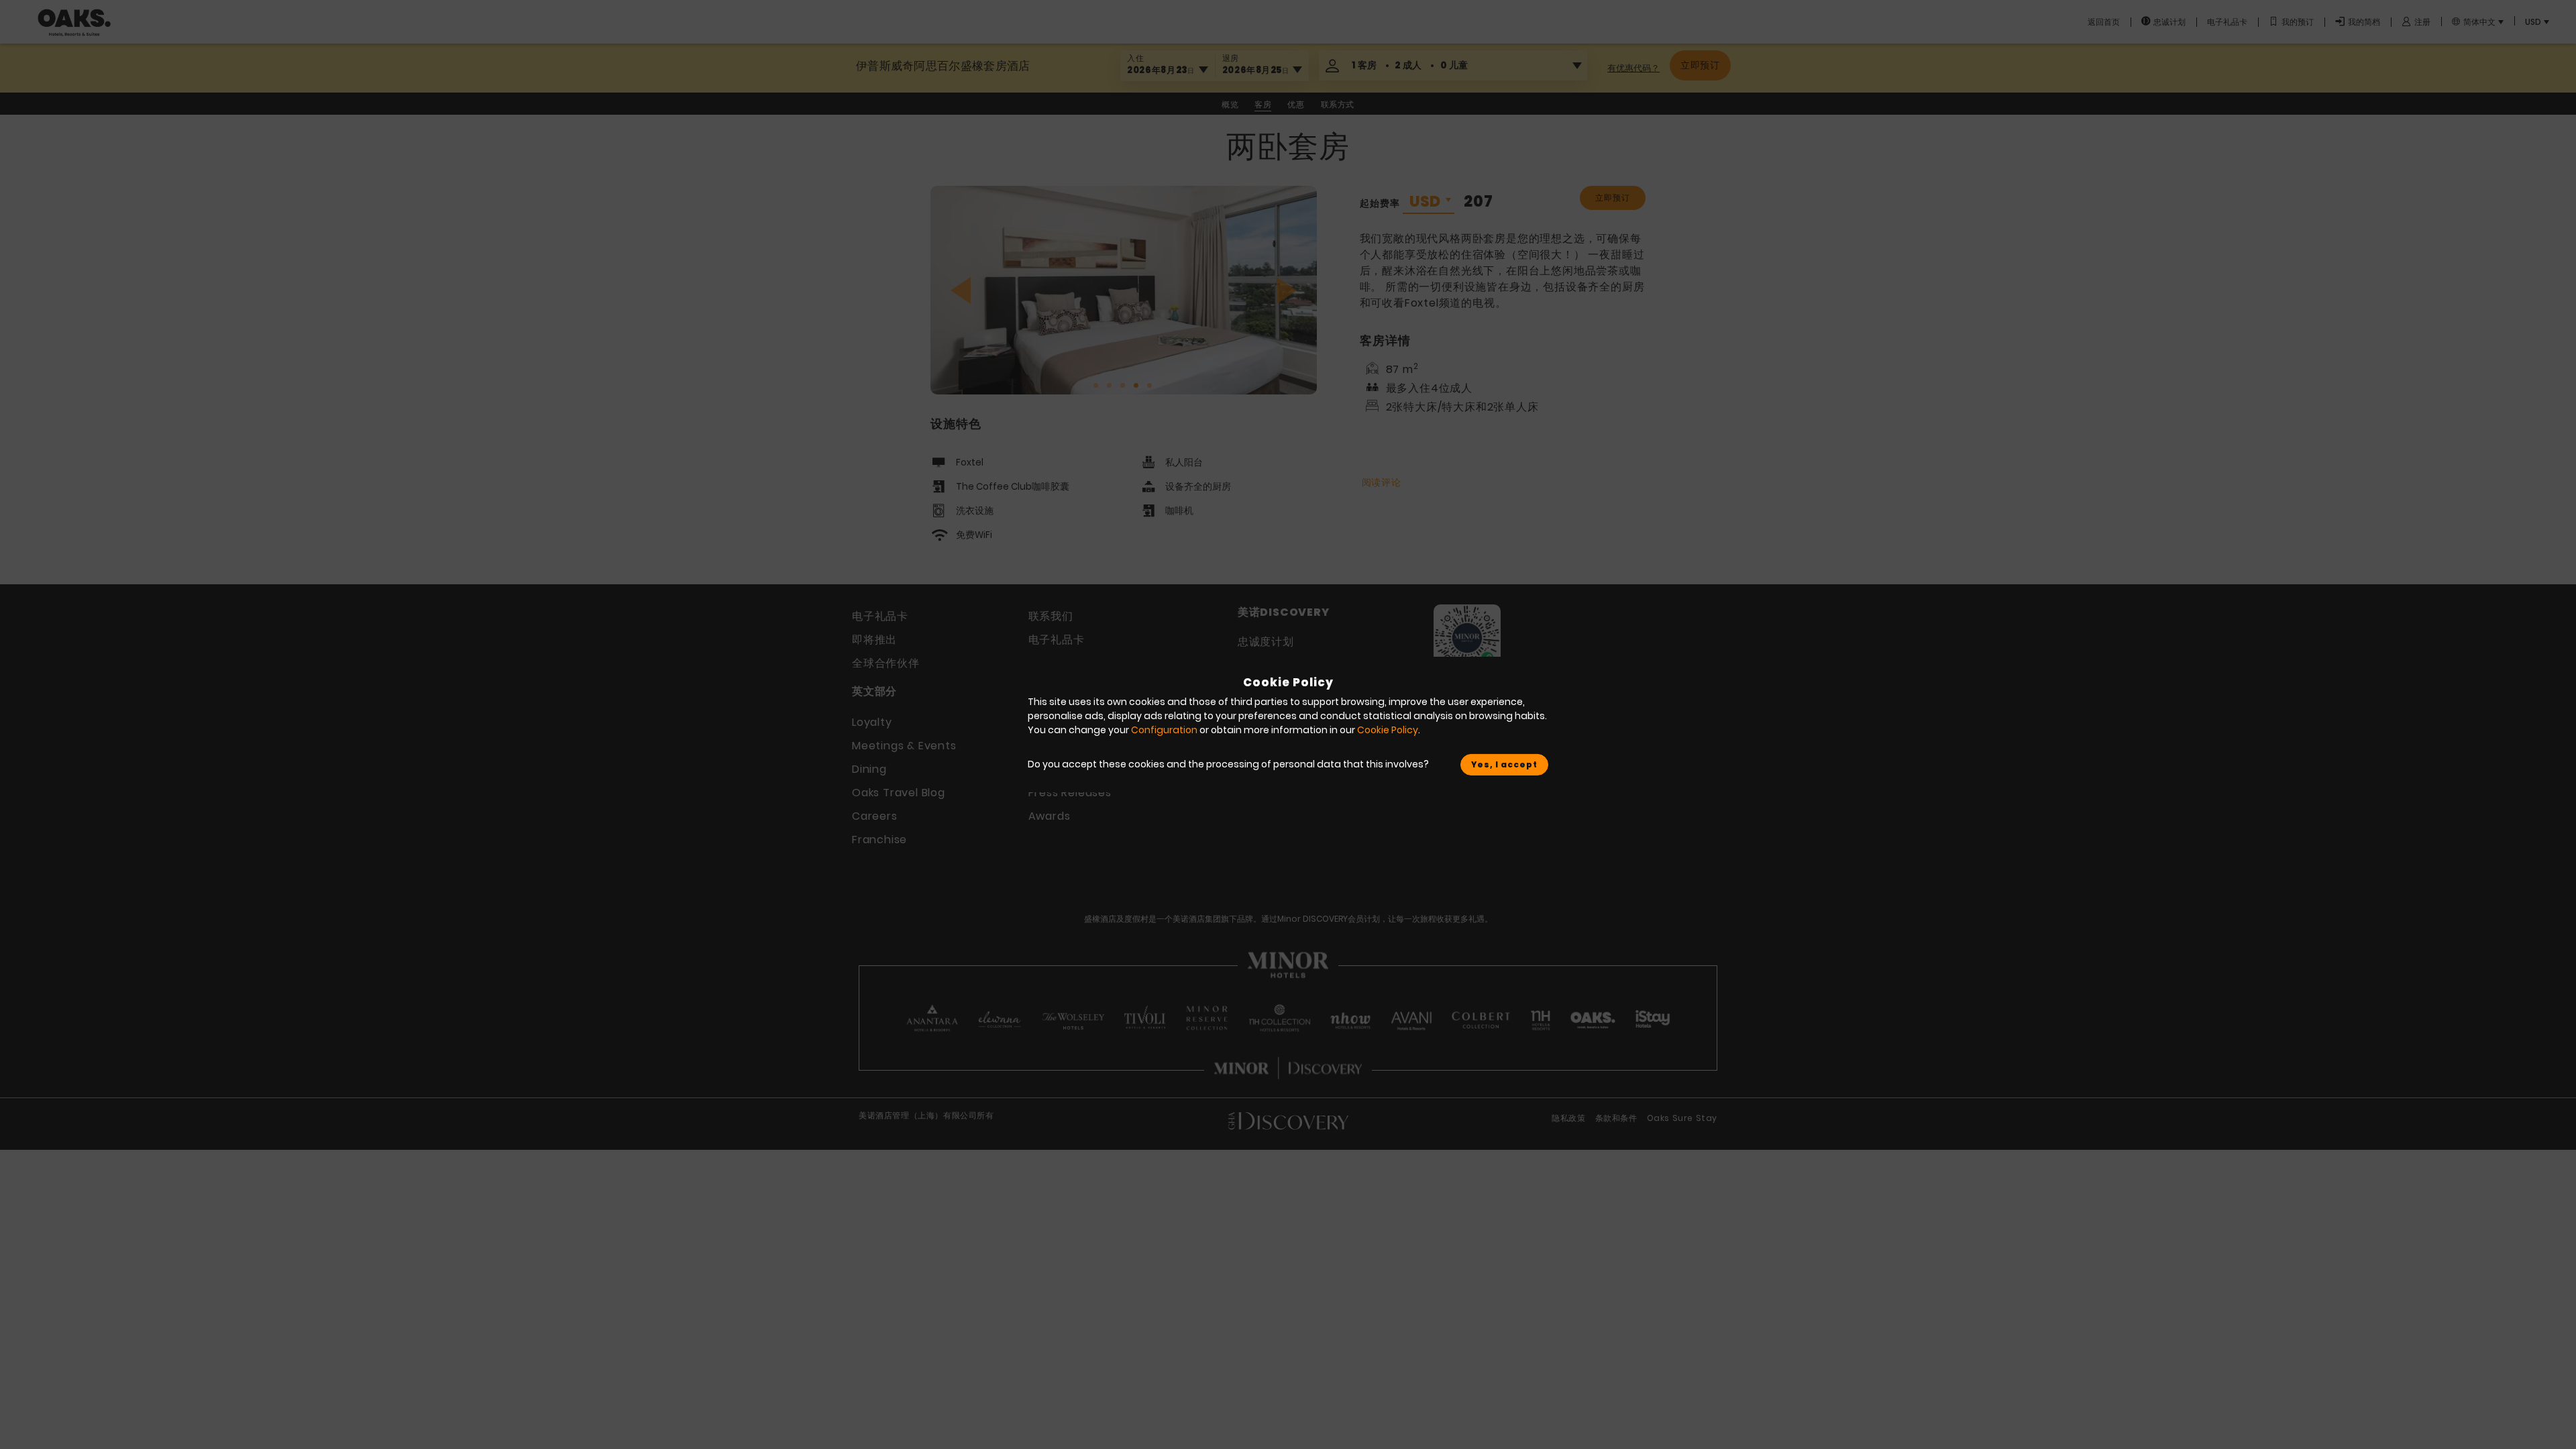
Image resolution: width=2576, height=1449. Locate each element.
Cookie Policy (1388, 730)
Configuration (1164, 730)
